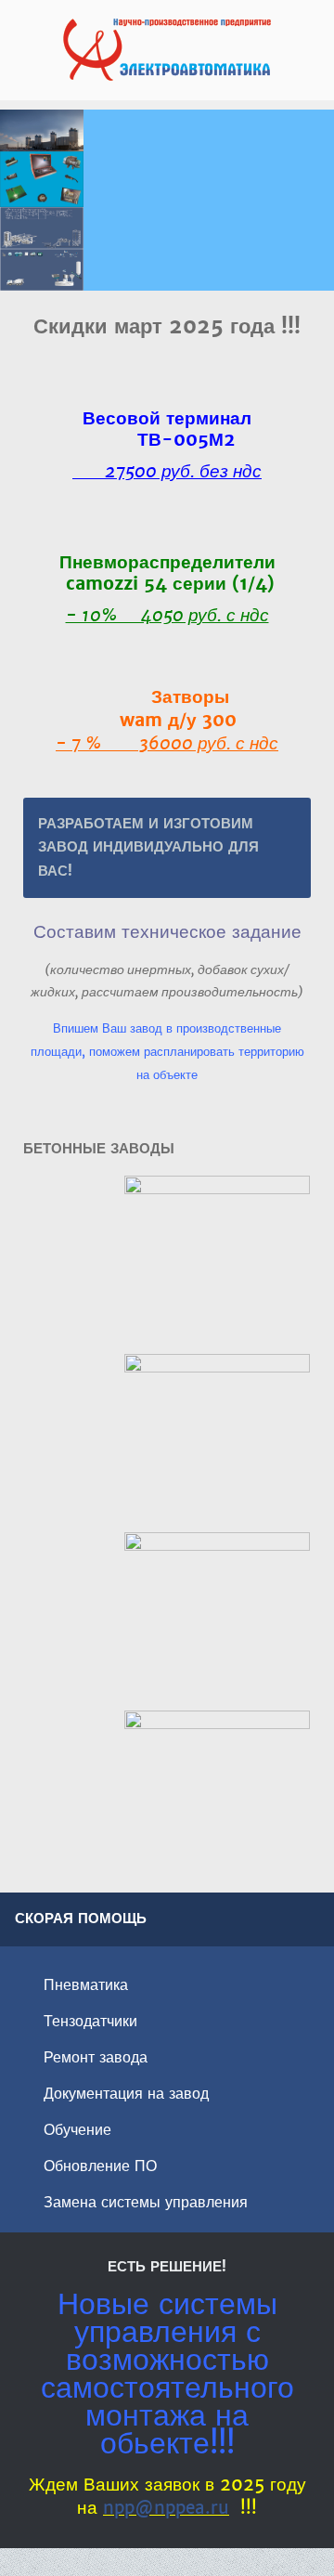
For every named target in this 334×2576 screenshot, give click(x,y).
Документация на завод (126, 2094)
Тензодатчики (90, 2021)
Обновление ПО (100, 2166)
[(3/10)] (217, 1620)
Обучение (77, 2130)
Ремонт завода (96, 2057)
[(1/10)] (217, 1264)
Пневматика (86, 1985)
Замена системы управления (146, 2202)
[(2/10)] (217, 1442)
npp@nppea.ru (166, 2508)
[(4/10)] (217, 1799)
